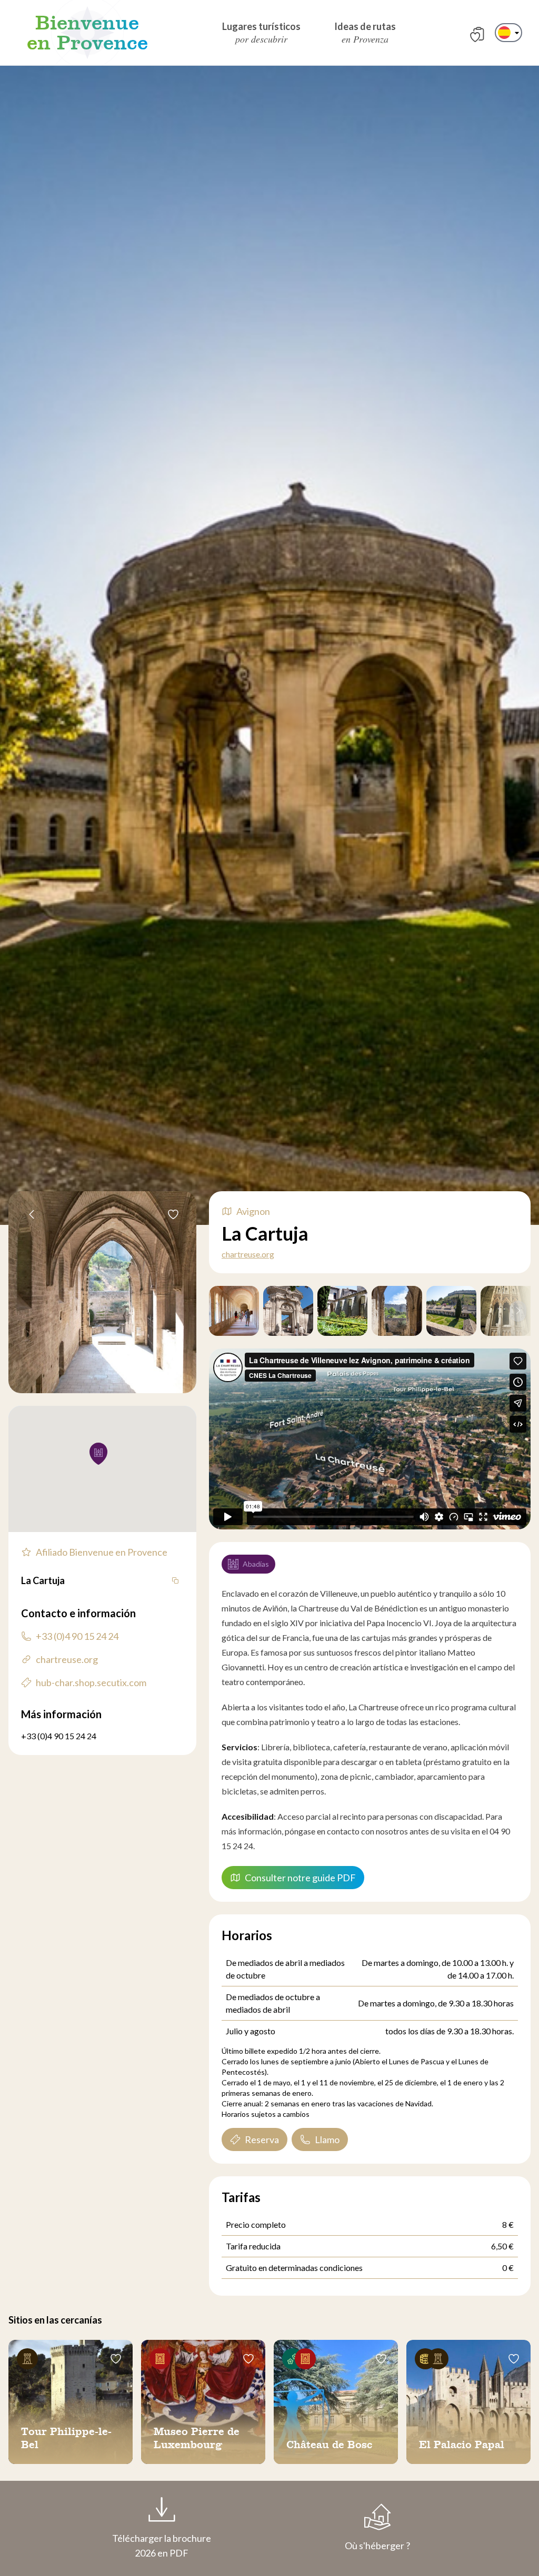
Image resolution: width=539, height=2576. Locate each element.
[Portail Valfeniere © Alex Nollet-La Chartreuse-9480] (288, 1311)
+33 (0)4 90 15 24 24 (77, 1636)
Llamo (327, 2139)
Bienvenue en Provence (87, 33)
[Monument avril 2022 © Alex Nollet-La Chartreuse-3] (397, 1311)
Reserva (262, 2139)
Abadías (256, 1564)
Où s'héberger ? (377, 2545)
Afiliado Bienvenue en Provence (102, 1552)
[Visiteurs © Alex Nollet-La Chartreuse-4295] (234, 1311)
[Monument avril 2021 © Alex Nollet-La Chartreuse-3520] (451, 1311)
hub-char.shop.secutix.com (91, 1682)
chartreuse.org (248, 1254)
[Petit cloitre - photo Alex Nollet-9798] (342, 1311)
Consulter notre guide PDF (300, 1878)
